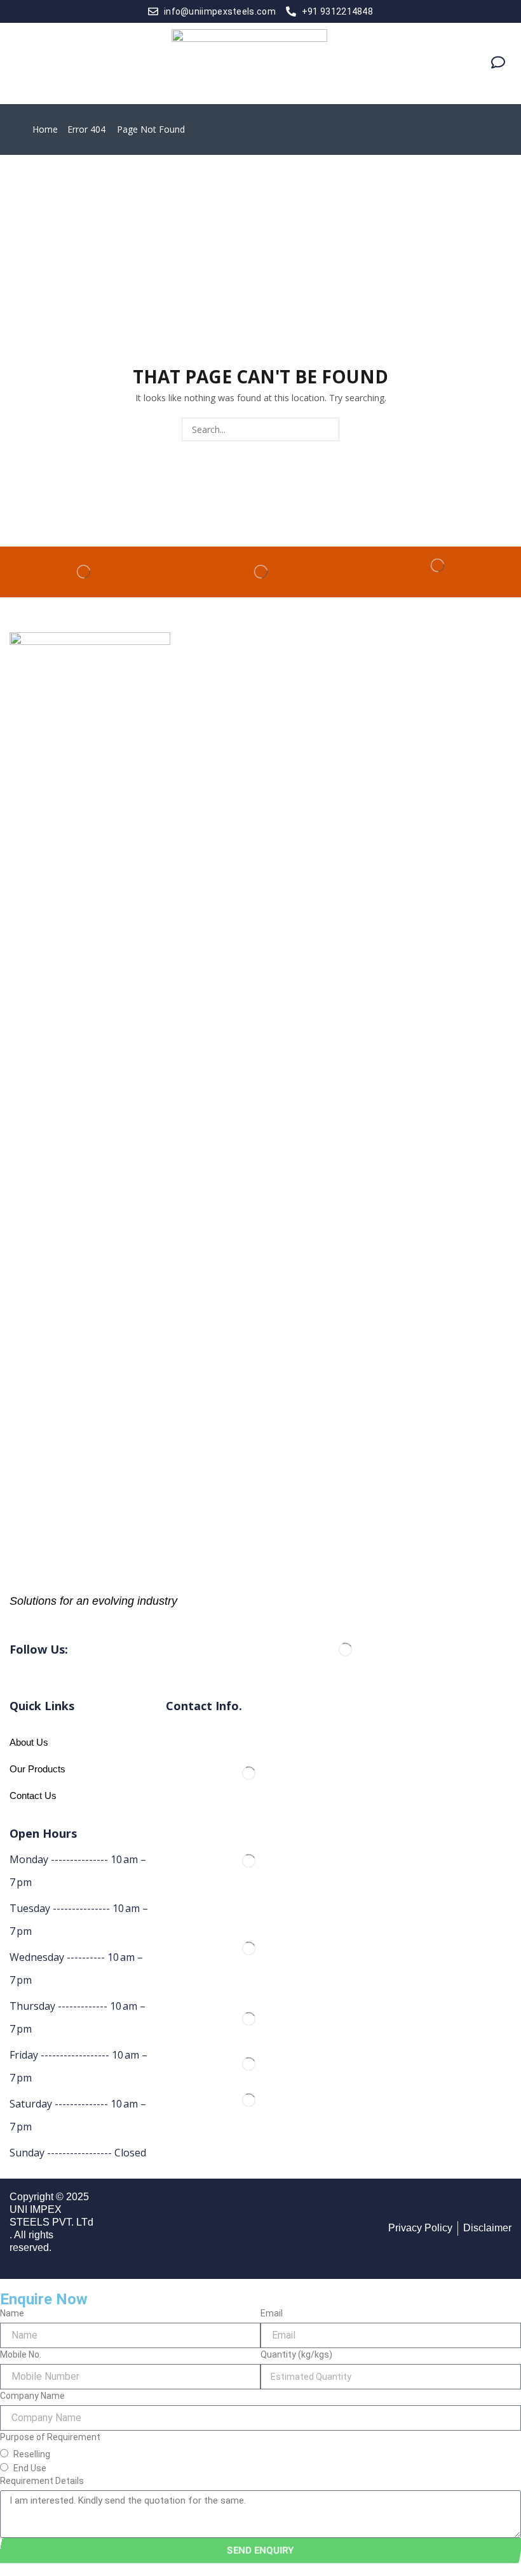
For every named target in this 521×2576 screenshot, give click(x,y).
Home (45, 129)
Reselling (32, 2454)
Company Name (32, 2396)
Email (272, 2313)
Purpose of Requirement (50, 2437)
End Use (30, 2468)
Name (12, 2313)
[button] (21, 63)
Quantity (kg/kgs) (296, 2354)
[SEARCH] (328, 429)
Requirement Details (42, 2481)
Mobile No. (21, 2354)
